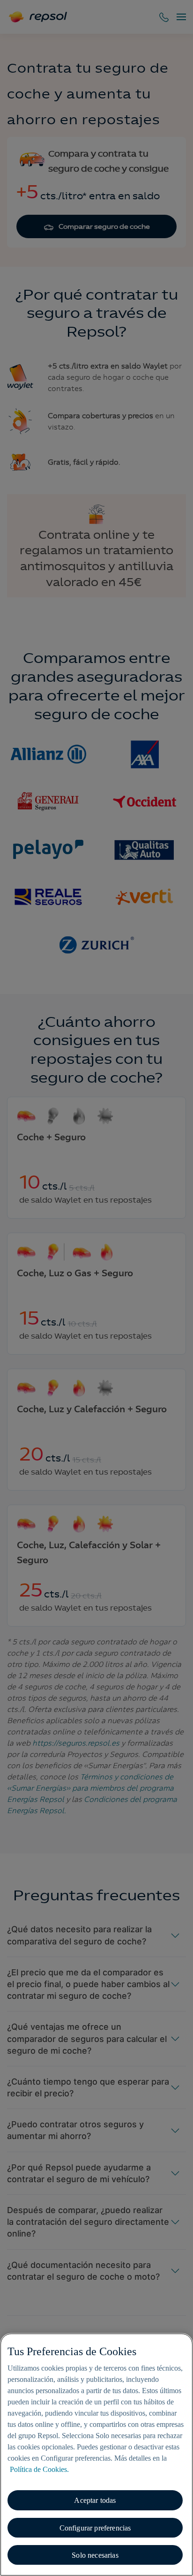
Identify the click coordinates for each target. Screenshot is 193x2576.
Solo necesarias (95, 2555)
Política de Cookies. (39, 2469)
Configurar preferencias (95, 2528)
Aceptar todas (95, 2500)
